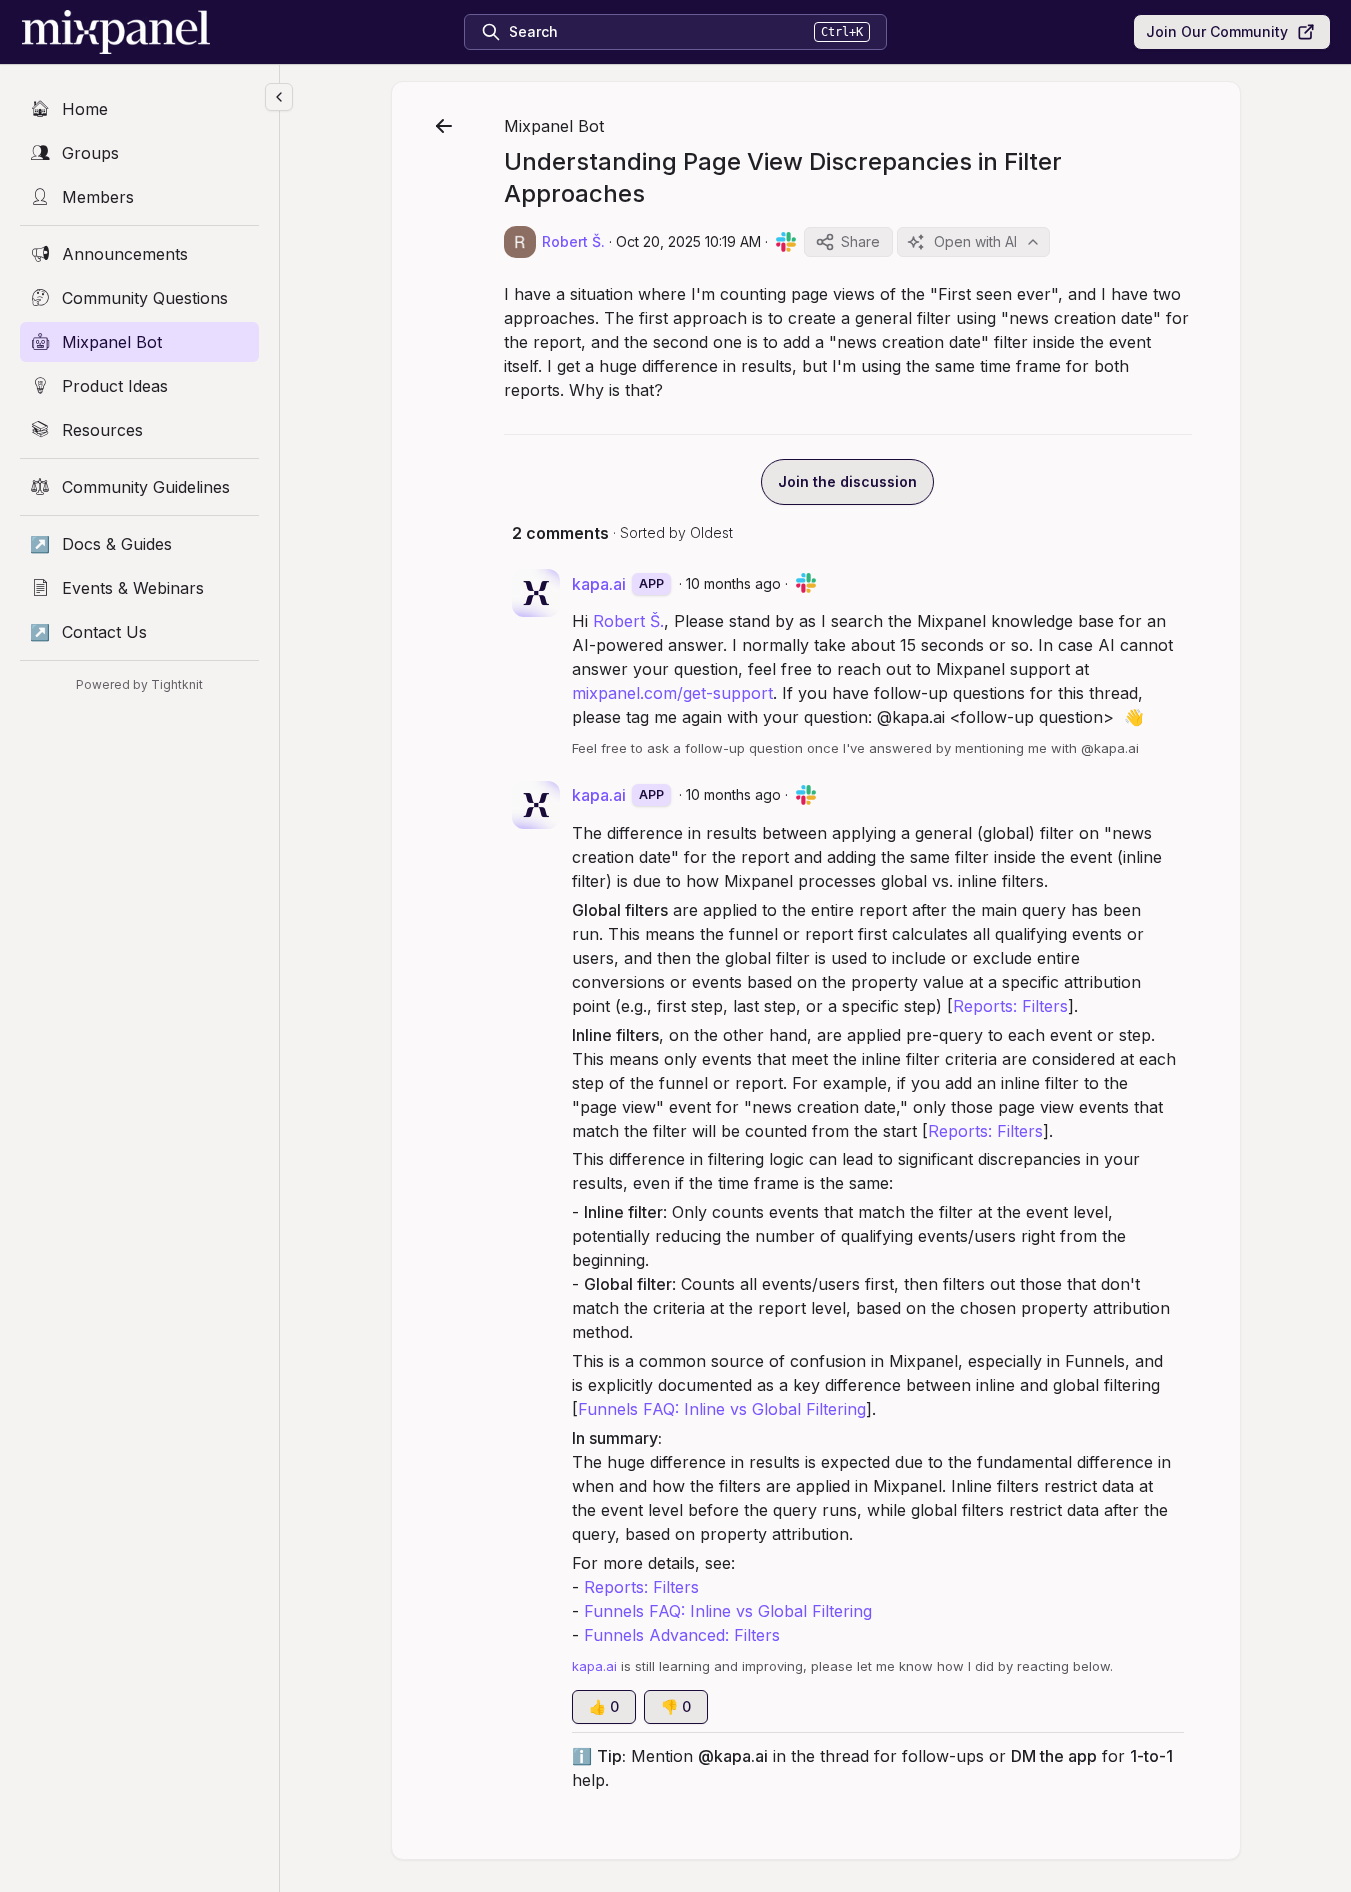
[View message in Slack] (786, 242)
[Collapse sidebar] (279, 97)
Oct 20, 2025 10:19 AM (688, 241)
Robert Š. (628, 621)
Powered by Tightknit (139, 684)
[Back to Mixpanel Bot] (444, 126)
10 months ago (733, 583)
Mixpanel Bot (554, 126)
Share (860, 241)
